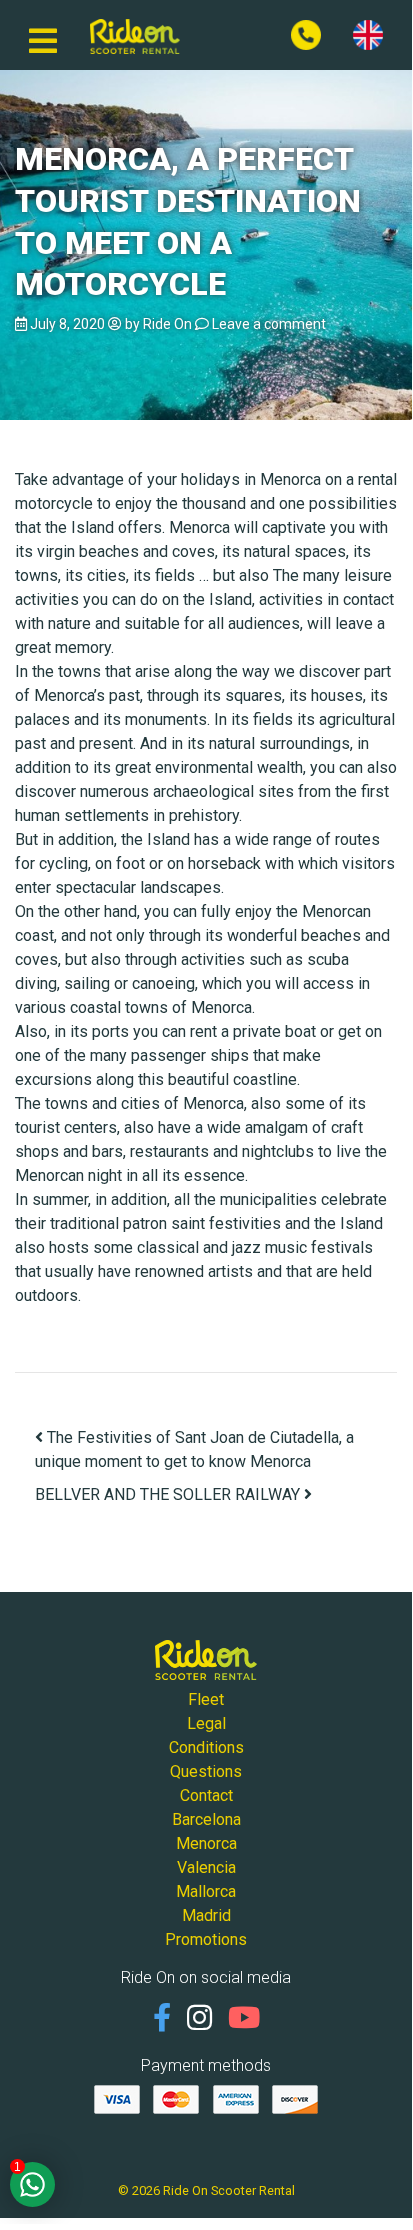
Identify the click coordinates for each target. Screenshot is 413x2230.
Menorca (206, 1843)
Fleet (206, 1699)
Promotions (206, 1939)
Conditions (206, 1747)
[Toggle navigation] (43, 35)
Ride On (167, 324)
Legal (206, 1723)
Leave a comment (269, 324)
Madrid (206, 1915)
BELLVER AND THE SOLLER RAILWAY (169, 1494)
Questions (206, 1771)
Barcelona (206, 1819)
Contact (206, 1795)
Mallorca (206, 1891)
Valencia (206, 1867)
